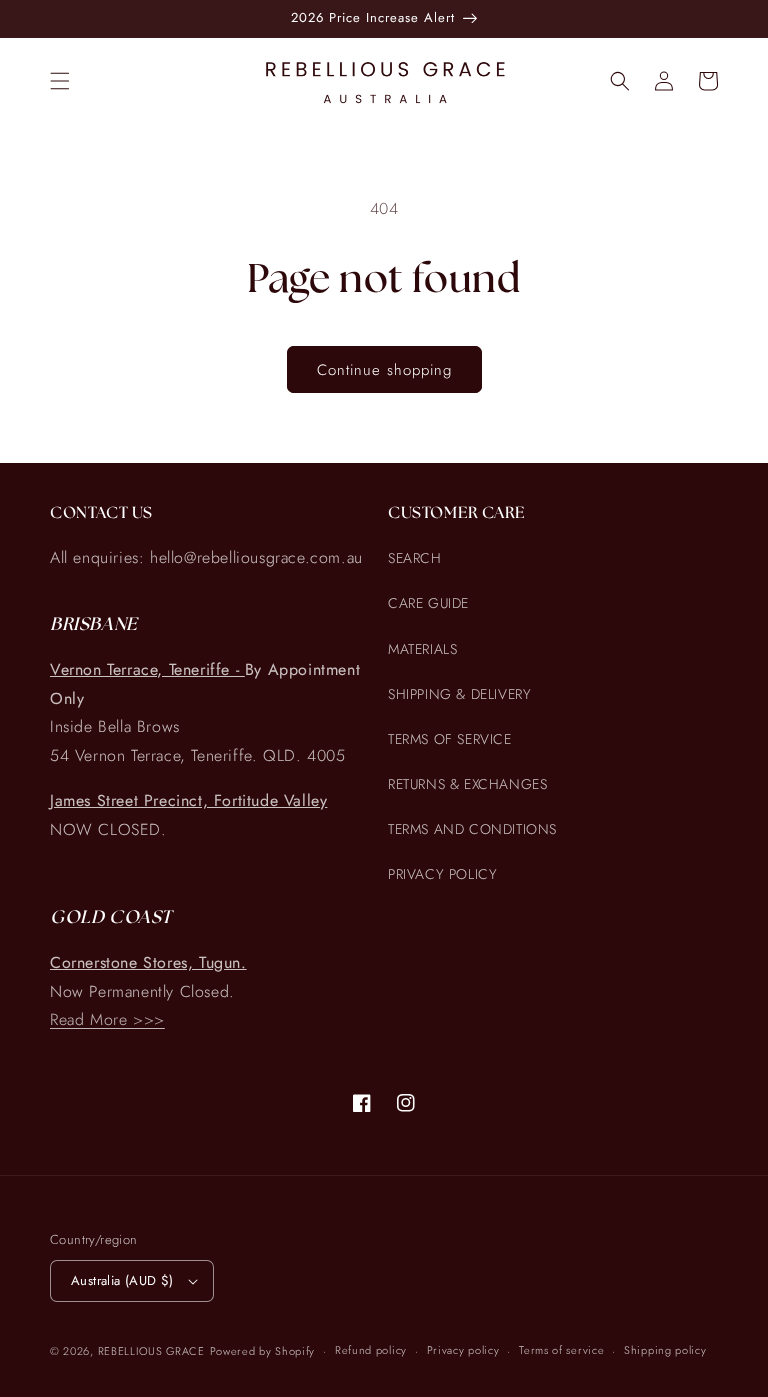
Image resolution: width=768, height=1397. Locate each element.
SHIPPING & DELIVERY (459, 694)
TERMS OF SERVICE (450, 739)
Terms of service (561, 1350)
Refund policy (371, 1350)
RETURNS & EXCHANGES (467, 784)
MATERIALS (422, 649)
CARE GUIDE (428, 603)
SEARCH (415, 558)
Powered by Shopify (263, 1351)
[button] (60, 81)
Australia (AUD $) (122, 1280)
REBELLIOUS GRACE (151, 1351)
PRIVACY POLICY (442, 874)
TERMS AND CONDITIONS (472, 829)
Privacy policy (463, 1350)
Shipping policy (665, 1350)
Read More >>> (107, 1019)
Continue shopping (384, 370)
